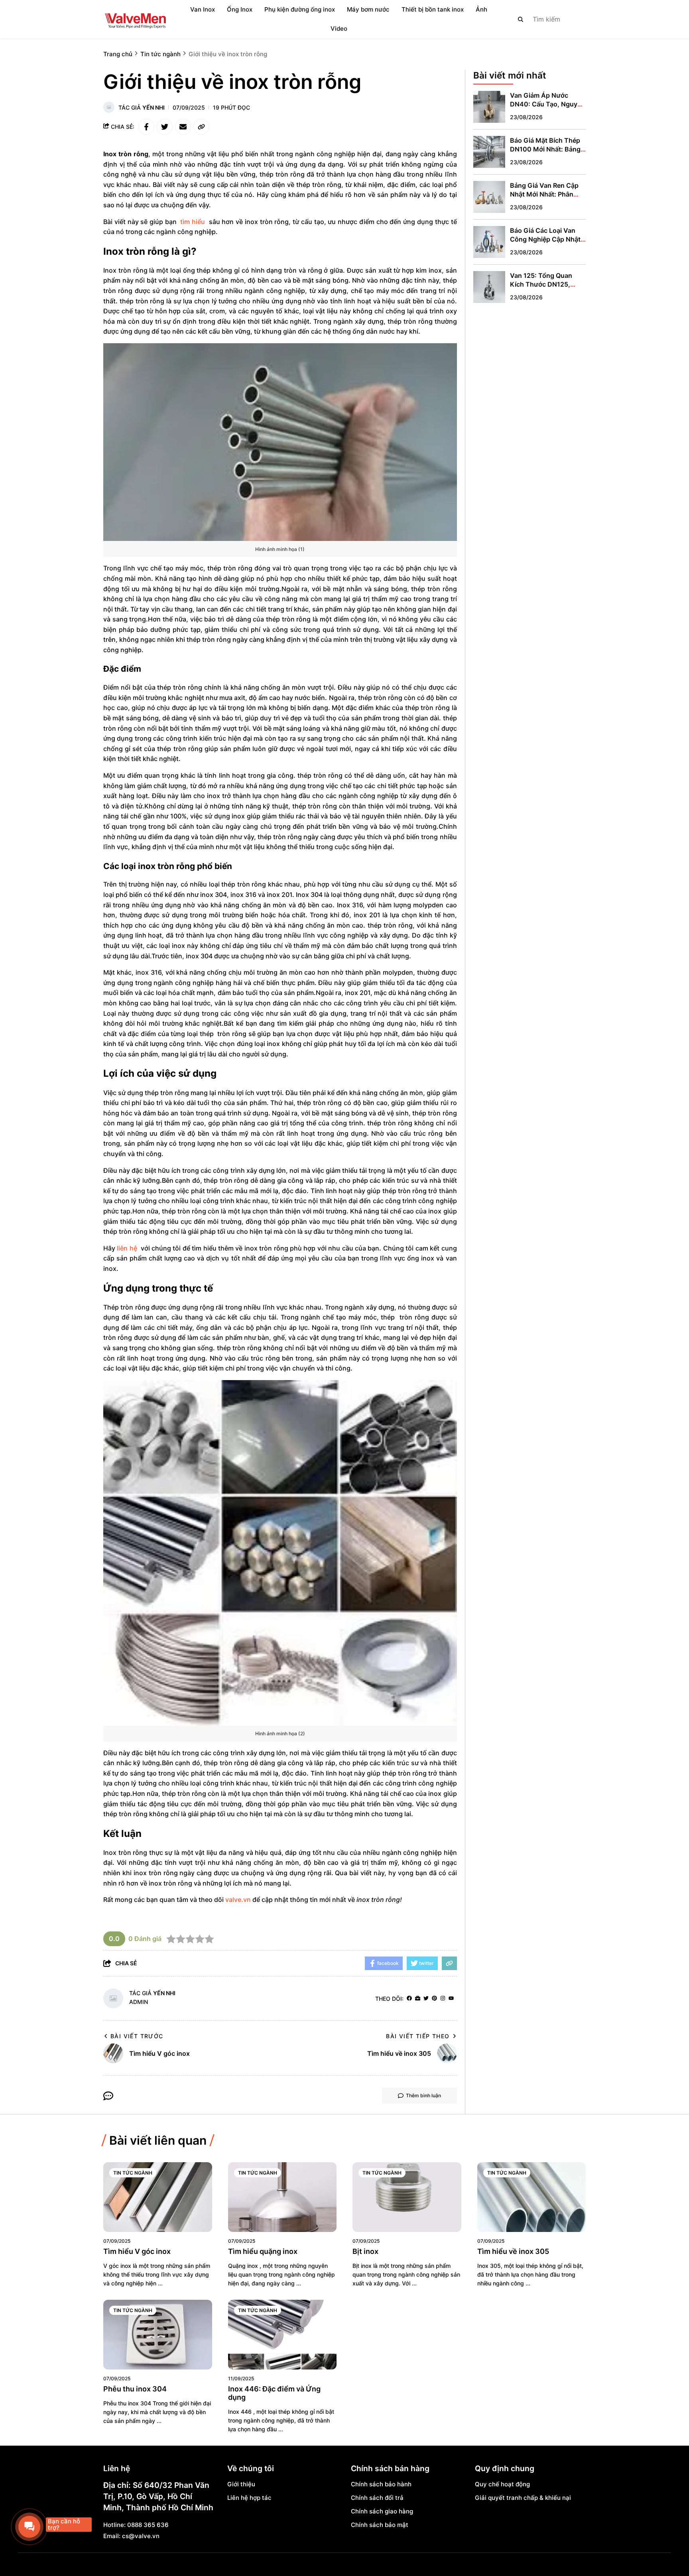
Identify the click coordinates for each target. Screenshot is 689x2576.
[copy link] (201, 127)
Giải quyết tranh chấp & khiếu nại (523, 2498)
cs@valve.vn (141, 2536)
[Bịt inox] (407, 2197)
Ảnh (481, 9)
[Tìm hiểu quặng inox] (282, 2197)
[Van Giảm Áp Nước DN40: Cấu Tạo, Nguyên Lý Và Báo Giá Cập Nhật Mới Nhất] (489, 107)
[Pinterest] (434, 1999)
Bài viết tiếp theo (418, 2036)
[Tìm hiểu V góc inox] (158, 2197)
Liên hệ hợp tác (249, 2498)
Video (339, 29)
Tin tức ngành (133, 2173)
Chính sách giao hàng (382, 2511)
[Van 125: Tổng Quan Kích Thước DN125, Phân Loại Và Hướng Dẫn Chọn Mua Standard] (489, 287)
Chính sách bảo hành (381, 2484)
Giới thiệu (241, 2484)
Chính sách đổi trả (377, 2498)
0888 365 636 (148, 2525)
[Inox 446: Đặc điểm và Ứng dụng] (282, 2335)
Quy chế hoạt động (502, 2484)
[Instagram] (443, 1999)
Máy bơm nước (368, 9)
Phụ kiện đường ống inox (300, 9)
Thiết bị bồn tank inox (433, 9)
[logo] (135, 19)
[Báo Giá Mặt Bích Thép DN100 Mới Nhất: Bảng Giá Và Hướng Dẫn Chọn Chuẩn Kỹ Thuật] (489, 152)
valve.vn (239, 1900)
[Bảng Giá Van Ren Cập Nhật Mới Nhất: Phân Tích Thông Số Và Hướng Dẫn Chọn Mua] (489, 197)
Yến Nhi (154, 107)
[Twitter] (426, 1999)
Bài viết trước (137, 2036)
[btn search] (521, 19)
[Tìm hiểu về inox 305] (532, 2197)
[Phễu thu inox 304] (158, 2335)
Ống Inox (240, 9)
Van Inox (203, 9)
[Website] (418, 1999)
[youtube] (451, 1999)
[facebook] (409, 1999)
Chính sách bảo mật (380, 2525)
